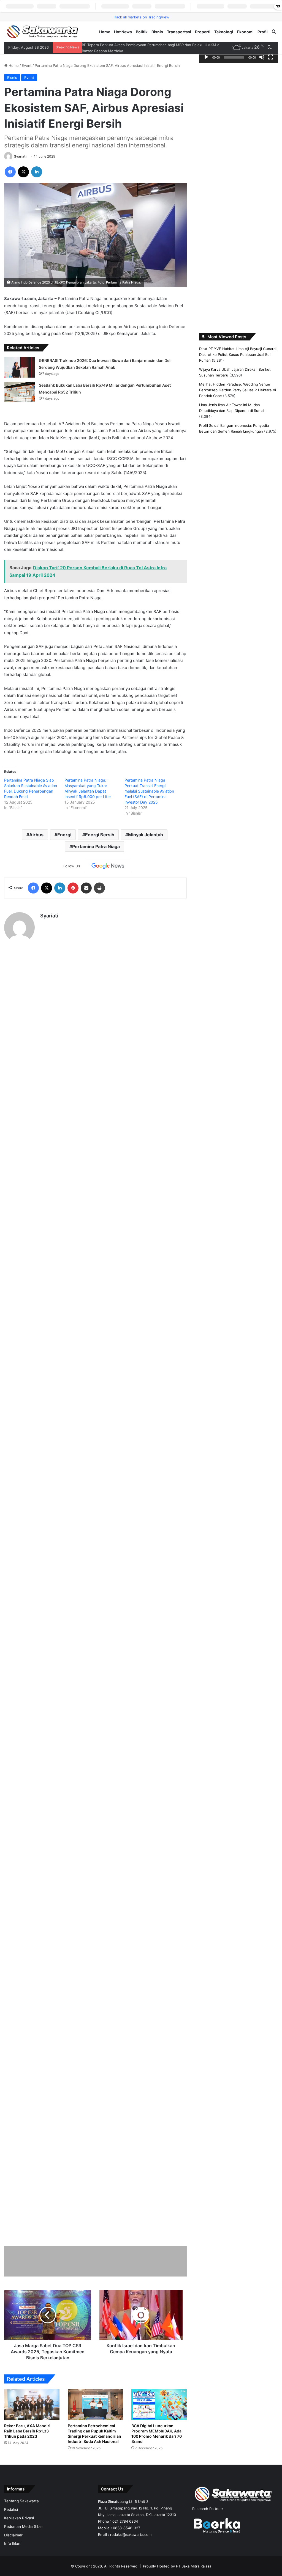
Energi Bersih (100, 850)
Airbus (36, 850)
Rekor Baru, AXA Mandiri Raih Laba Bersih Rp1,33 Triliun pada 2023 (29, 2446)
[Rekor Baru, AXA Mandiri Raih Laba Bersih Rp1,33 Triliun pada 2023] (32, 2420)
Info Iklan (12, 2564)
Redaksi (11, 2530)
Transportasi (179, 32)
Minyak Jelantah (146, 850)
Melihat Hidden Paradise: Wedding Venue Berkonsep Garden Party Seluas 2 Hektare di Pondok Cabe (238, 390)
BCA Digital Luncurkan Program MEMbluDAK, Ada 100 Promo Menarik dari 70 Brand (159, 2449)
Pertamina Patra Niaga (96, 862)
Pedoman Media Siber (24, 2547)
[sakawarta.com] (43, 32)
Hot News (123, 32)
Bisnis (157, 32)
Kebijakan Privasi (19, 2539)
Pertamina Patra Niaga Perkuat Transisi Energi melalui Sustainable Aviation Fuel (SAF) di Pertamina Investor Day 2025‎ (149, 807)
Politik (142, 32)
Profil (263, 32)
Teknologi (224, 32)
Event (27, 65)
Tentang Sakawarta (21, 2522)
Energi (64, 850)
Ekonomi (245, 32)
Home (105, 32)
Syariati (20, 172)
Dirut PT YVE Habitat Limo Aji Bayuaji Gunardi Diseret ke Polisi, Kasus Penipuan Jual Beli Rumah (238, 354)
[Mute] (262, 57)
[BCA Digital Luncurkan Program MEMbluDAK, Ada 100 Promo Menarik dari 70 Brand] (159, 2420)
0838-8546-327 (127, 2549)
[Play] (206, 57)
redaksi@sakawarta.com (131, 2555)
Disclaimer (13, 2556)
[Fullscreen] (271, 57)
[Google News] (108, 882)
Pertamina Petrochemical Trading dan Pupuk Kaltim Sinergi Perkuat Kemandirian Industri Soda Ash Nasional (95, 2452)
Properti (203, 32)
